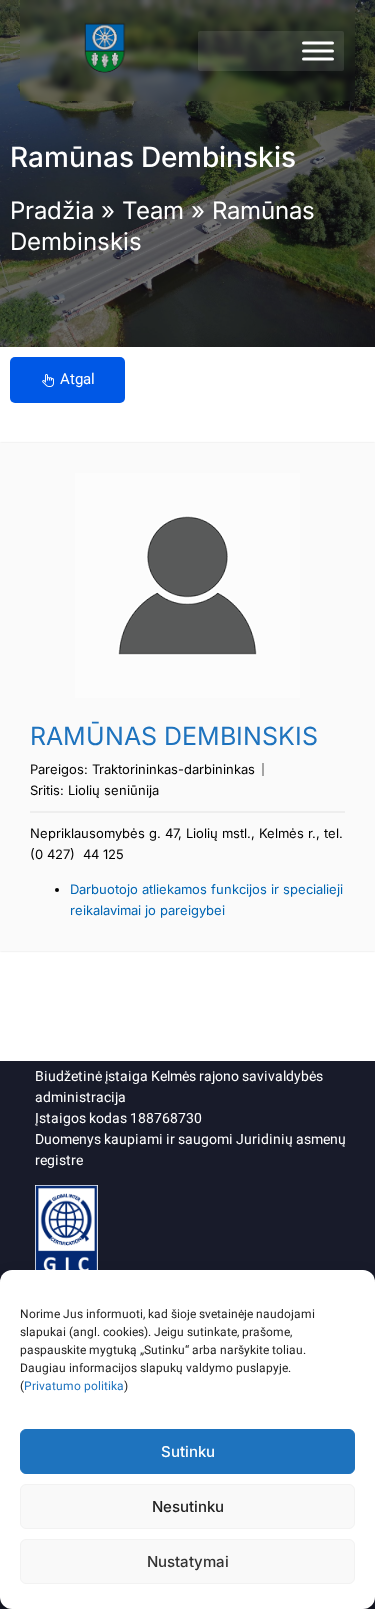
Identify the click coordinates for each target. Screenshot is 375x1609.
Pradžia (52, 210)
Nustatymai (188, 1561)
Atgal (77, 379)
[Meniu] (318, 50)
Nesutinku (188, 1506)
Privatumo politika (74, 1386)
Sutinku (188, 1451)
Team (153, 210)
